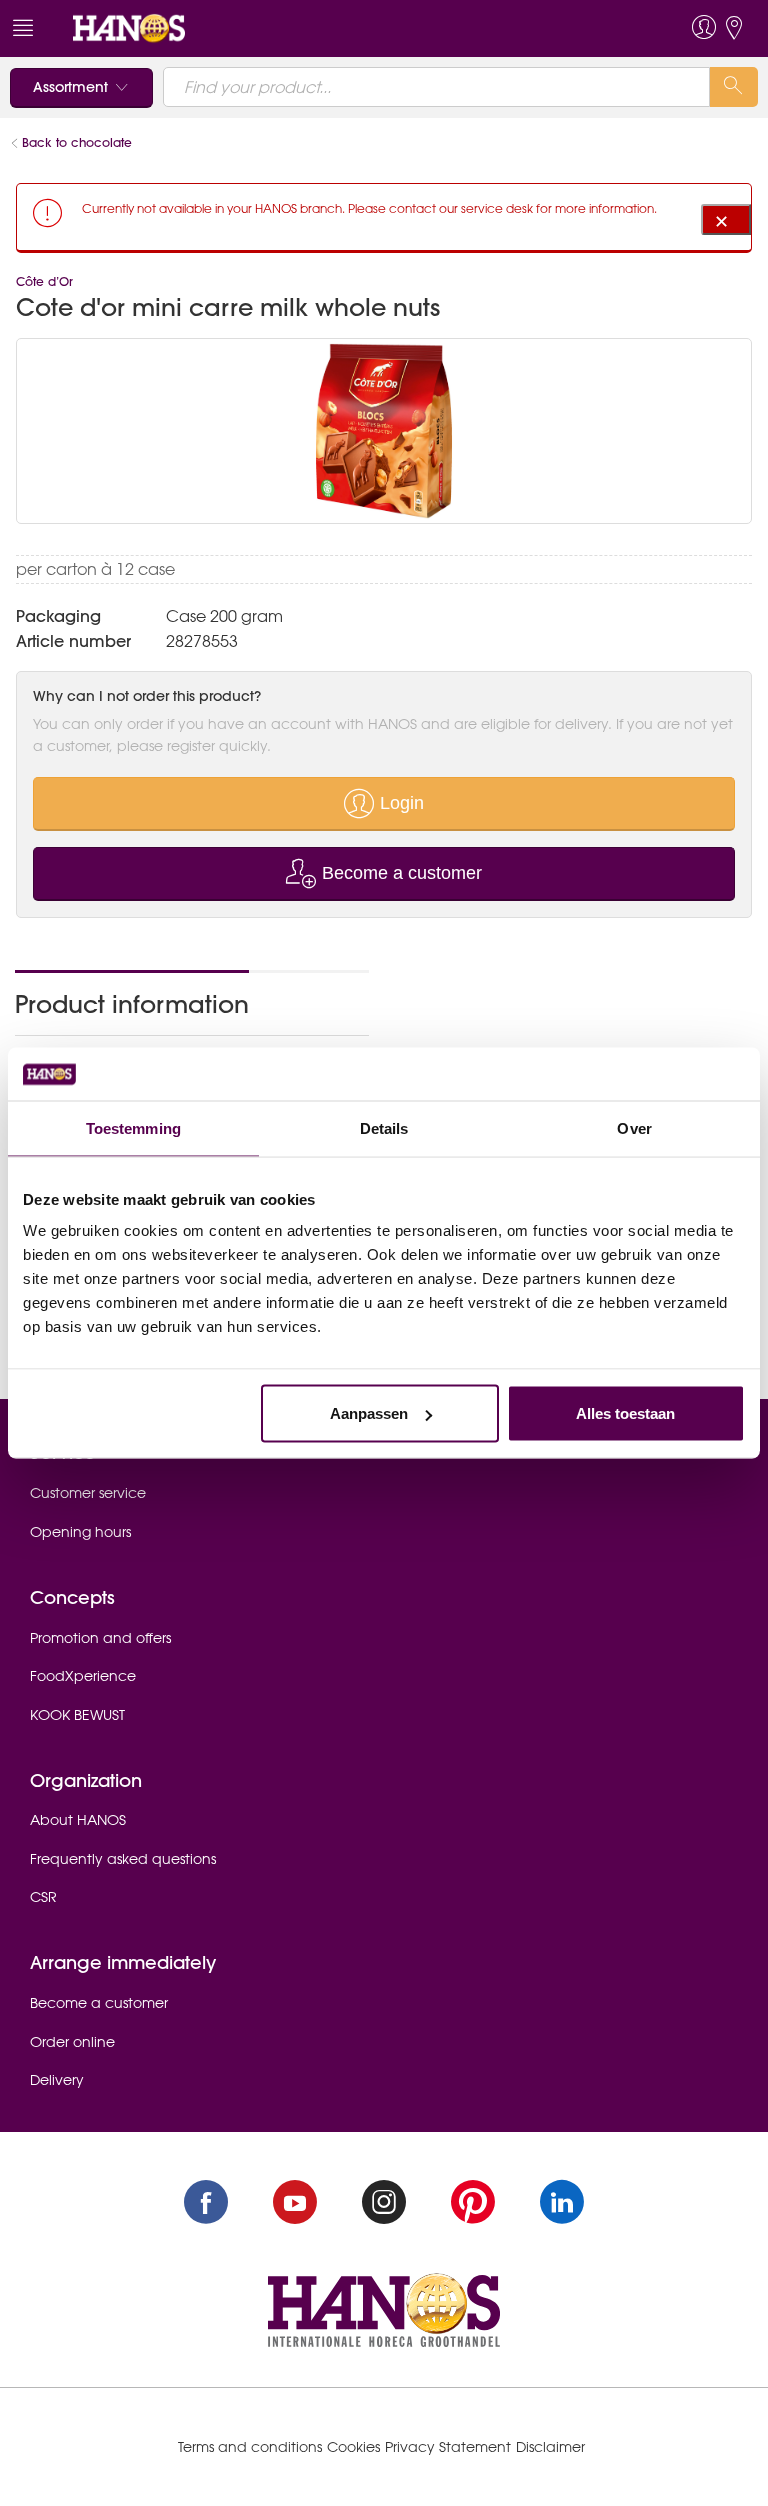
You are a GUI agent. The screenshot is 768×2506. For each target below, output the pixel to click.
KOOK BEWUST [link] (77, 1715)
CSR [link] (43, 1897)
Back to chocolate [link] (77, 142)
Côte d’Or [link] (44, 281)
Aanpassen (369, 1413)
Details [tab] (384, 1127)
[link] (129, 27)
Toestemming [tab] (133, 1127)
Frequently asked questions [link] (123, 1859)
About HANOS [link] (78, 1820)
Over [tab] (634, 1127)
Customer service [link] (88, 1493)
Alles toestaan (625, 1413)
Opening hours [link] (80, 1532)
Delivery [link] (57, 2080)
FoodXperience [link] (83, 1676)
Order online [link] (72, 2042)
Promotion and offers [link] (100, 1638)
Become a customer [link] (99, 2003)
